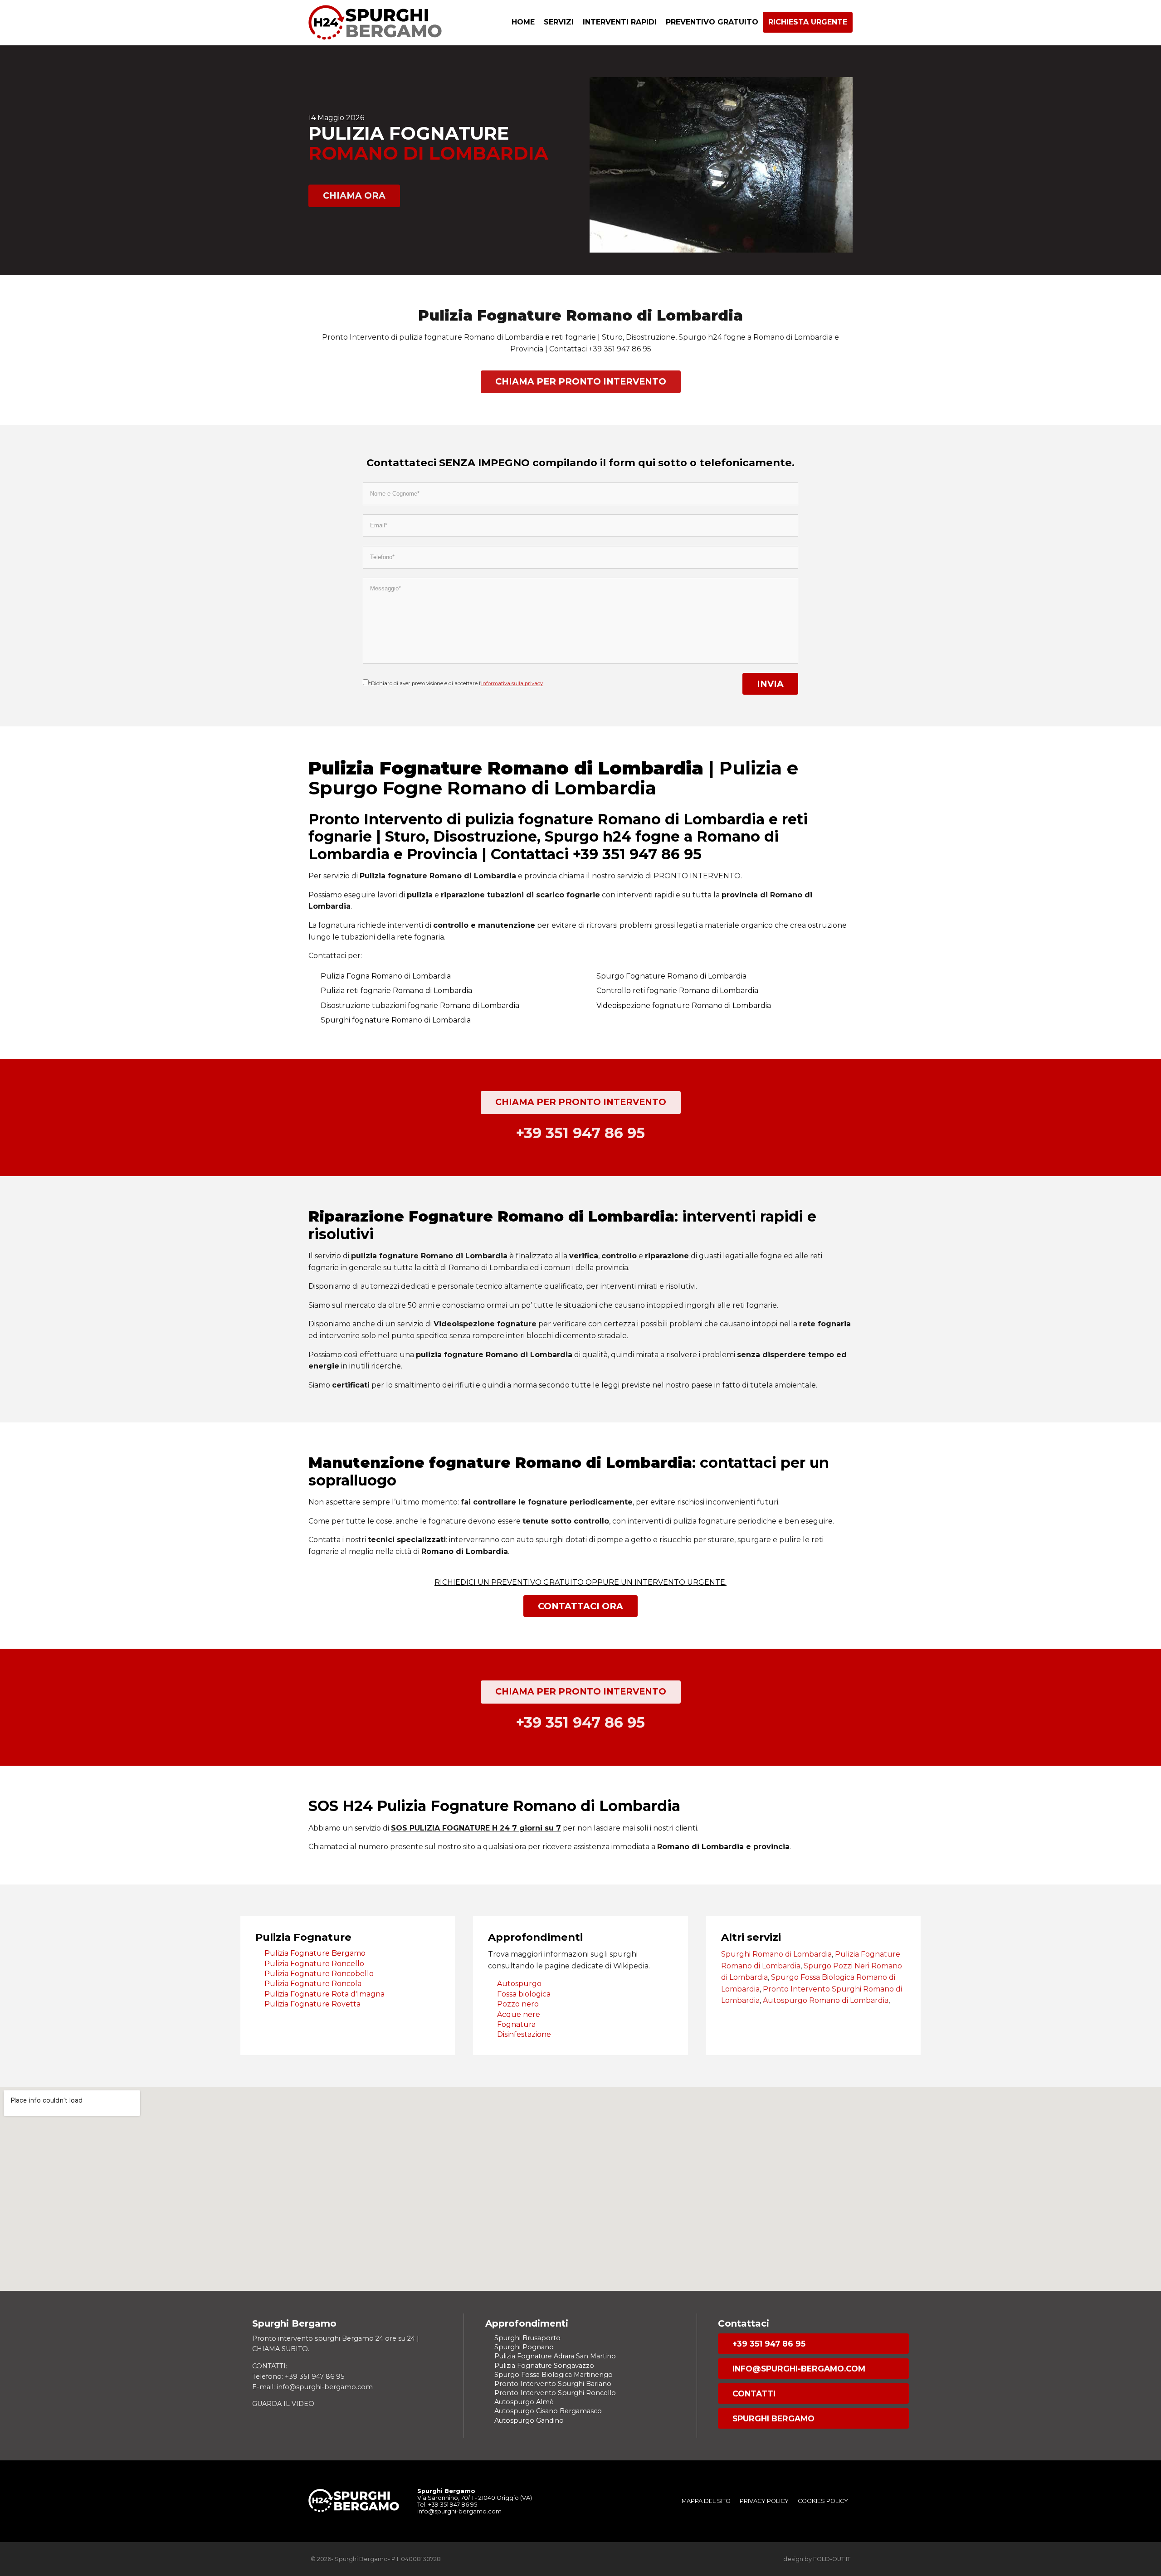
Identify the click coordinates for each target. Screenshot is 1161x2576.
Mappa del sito (706, 2501)
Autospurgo (519, 1984)
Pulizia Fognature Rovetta (312, 2004)
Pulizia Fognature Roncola (313, 1984)
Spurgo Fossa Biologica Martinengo (554, 2375)
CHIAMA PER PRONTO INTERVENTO (581, 381)
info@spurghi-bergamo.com (799, 2369)
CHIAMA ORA (354, 195)
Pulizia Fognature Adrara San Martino (555, 2356)
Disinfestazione (524, 2034)
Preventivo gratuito (712, 22)
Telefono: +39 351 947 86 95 (298, 2376)
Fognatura (516, 2024)
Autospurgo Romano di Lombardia (826, 2000)
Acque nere (519, 2014)
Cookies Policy (823, 2501)
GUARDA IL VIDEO (283, 2404)
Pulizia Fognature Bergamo (315, 1953)
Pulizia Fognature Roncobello (319, 1974)
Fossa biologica (524, 1994)
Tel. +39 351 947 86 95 (447, 2505)
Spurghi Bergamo (773, 2418)
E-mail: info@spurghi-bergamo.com (312, 2387)
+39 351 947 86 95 (769, 2344)
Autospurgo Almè (524, 2402)
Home (523, 22)
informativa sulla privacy (512, 683)
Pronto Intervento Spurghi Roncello (555, 2393)
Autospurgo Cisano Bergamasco (548, 2411)
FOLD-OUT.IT (832, 2559)
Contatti (754, 2393)
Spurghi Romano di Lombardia (776, 1954)
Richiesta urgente (808, 22)
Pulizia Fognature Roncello (314, 1964)
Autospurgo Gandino (529, 2420)
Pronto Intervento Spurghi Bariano (553, 2384)
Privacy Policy (764, 2501)
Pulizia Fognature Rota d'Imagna (324, 1994)
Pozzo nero (518, 2004)
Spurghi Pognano (524, 2347)
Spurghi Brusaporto (527, 2338)
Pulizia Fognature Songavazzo (544, 2366)
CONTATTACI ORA (580, 1606)
